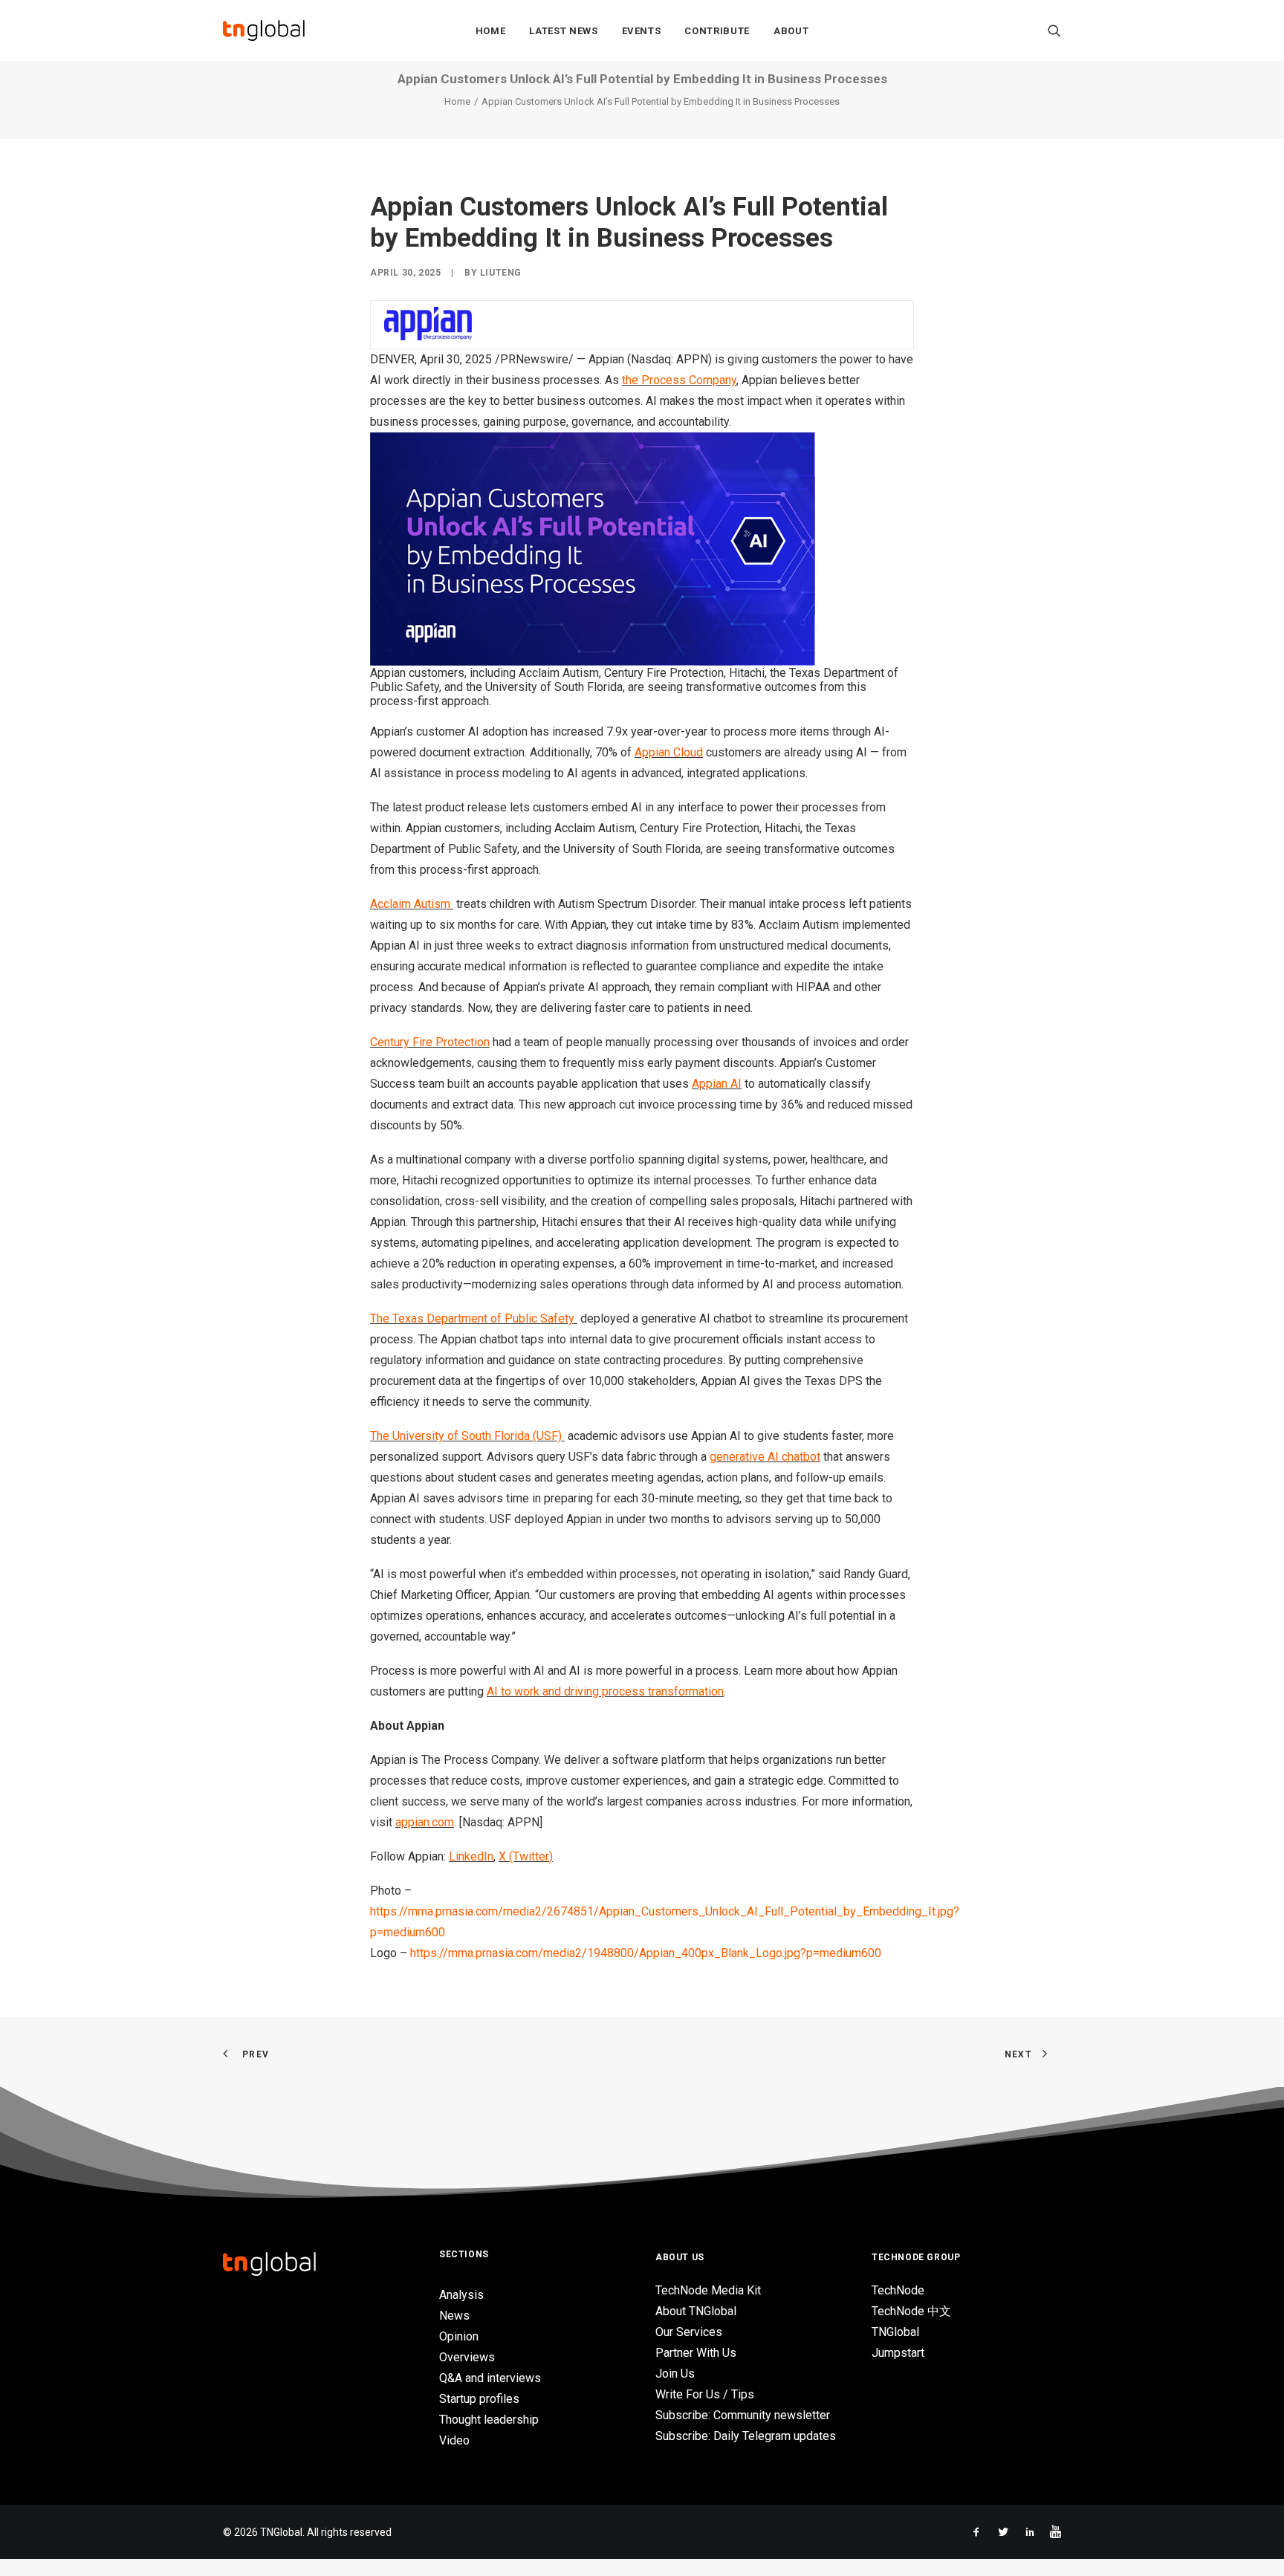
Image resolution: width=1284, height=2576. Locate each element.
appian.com (425, 1822)
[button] (1054, 30)
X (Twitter (524, 1856)
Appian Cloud (669, 752)
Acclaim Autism (410, 904)
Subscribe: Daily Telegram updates (746, 2436)
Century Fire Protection (430, 1042)
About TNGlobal (696, 2311)
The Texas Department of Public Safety (472, 1318)
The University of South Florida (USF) (466, 1436)
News (454, 2316)
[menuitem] (491, 30)
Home (491, 31)
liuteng (501, 273)
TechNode (898, 2290)
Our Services (689, 2332)
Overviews (467, 2357)
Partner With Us (696, 2353)
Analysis (461, 2295)
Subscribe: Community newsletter (743, 2415)
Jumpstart (898, 2353)
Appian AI (717, 1084)
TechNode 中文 (911, 2311)
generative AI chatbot (765, 1457)
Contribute (717, 31)
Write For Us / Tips (705, 2394)
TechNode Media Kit (708, 2290)
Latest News (563, 31)
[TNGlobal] (264, 30)
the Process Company (679, 380)
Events (642, 31)
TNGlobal (895, 2332)
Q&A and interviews (490, 2378)
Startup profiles (479, 2399)
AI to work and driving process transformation (605, 1691)
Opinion (459, 2336)
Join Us (675, 2374)
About (791, 31)
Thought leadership (489, 2420)
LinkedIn (471, 1856)
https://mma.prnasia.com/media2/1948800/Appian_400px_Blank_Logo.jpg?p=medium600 (646, 1953)
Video (454, 2440)
